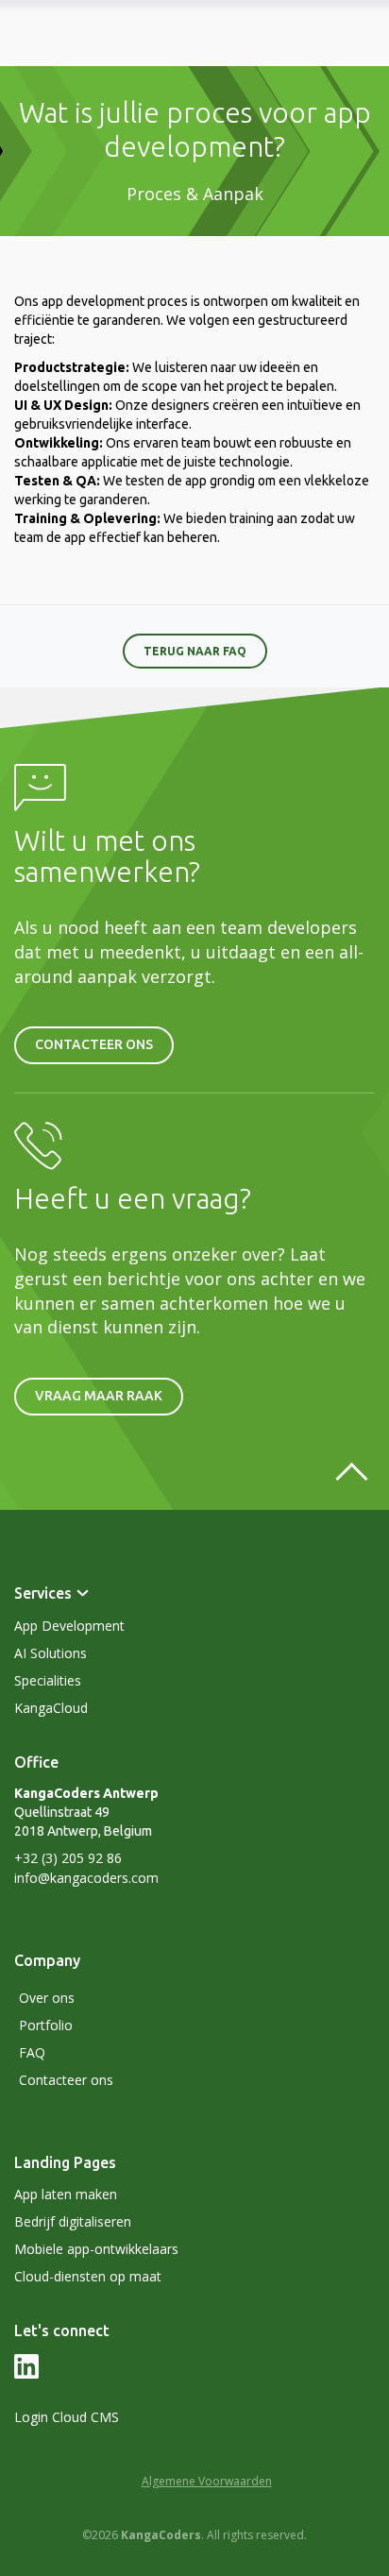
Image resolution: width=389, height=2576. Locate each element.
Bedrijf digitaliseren (73, 2221)
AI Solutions (51, 1653)
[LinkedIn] (26, 2374)
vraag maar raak (99, 1396)
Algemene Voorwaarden (207, 2481)
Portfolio (46, 2025)
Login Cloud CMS (67, 2417)
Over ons (47, 1998)
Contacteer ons (66, 2080)
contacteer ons (94, 1044)
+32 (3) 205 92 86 (68, 1858)
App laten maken (66, 2194)
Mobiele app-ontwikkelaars (96, 2249)
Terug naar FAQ (195, 651)
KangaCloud (51, 1708)
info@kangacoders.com (86, 1878)
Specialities (48, 1680)
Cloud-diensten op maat (88, 2276)
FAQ (32, 2052)
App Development (69, 1626)
